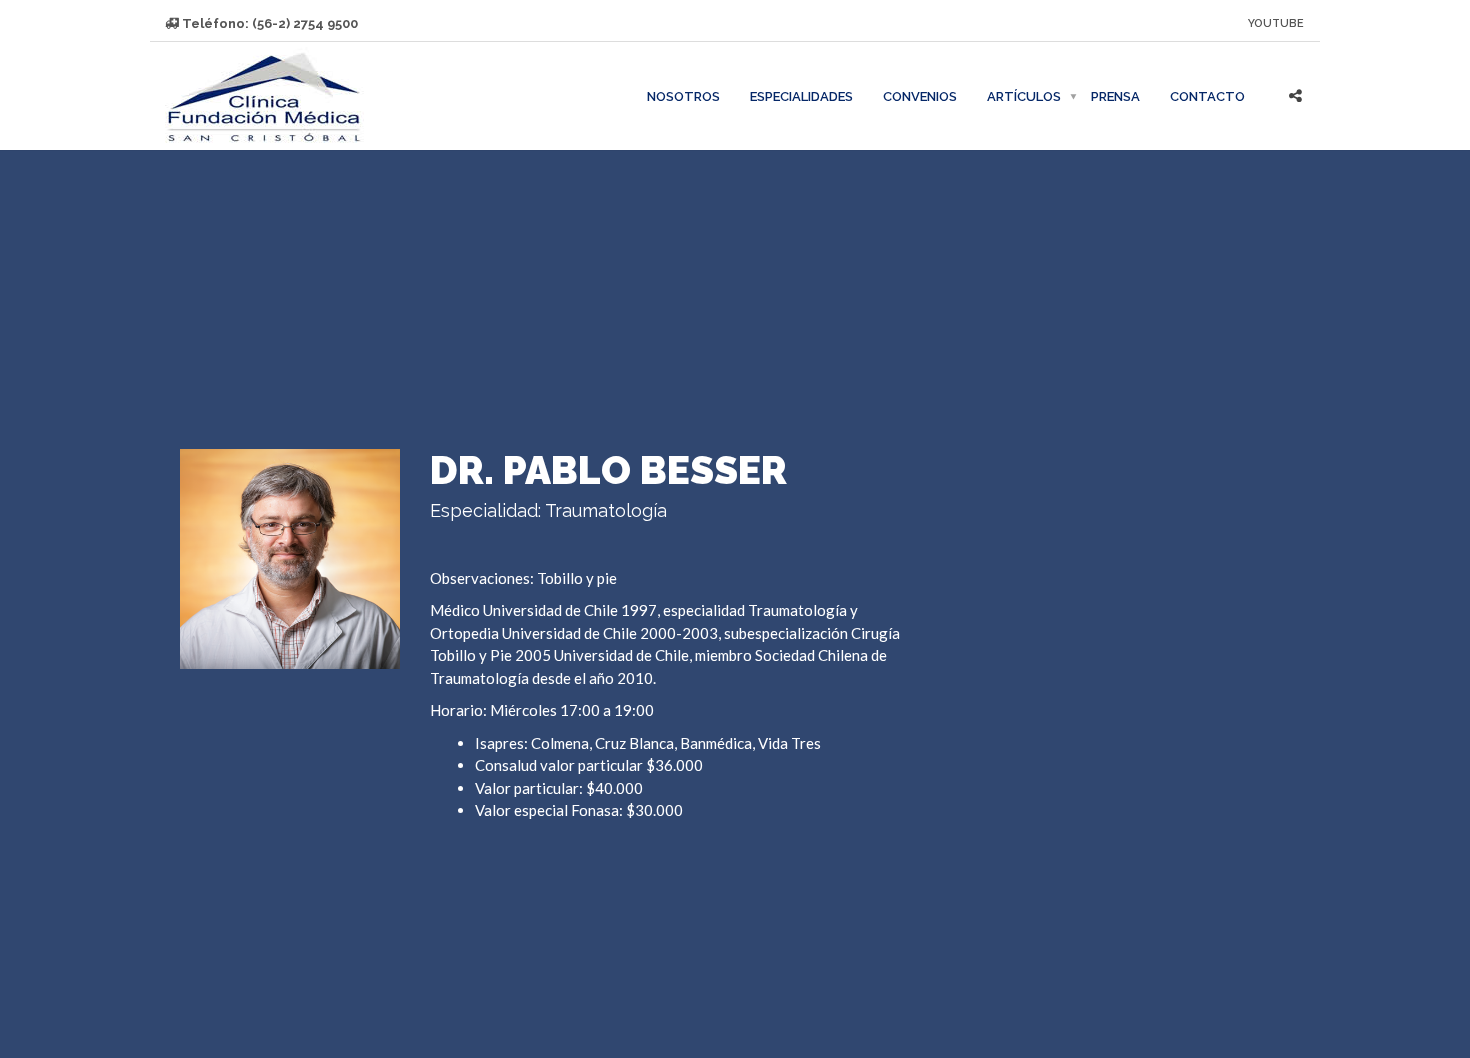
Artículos (1024, 96)
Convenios (920, 96)
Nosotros (683, 96)
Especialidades (801, 96)
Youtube (1276, 23)
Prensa (1115, 96)
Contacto (1207, 96)
